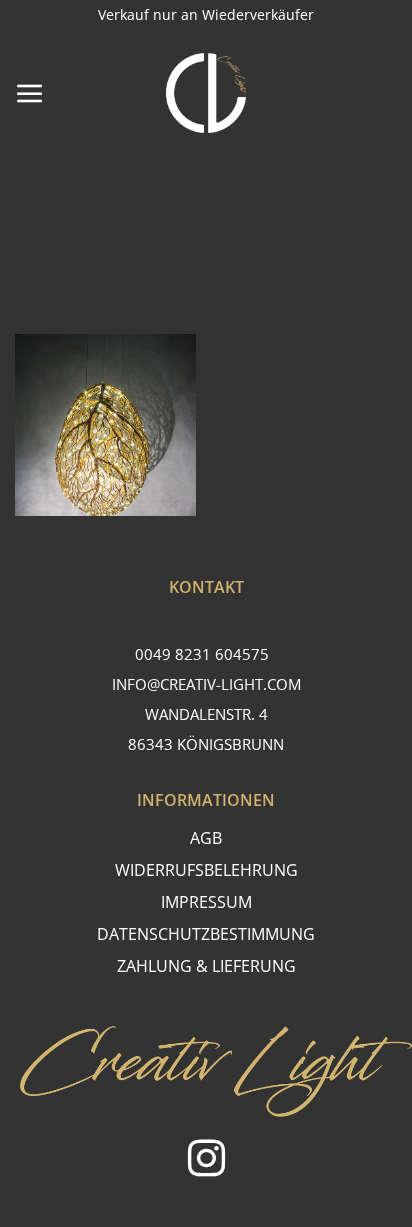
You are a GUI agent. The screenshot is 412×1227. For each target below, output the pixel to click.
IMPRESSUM (206, 902)
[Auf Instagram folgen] (206, 1161)
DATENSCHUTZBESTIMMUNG (206, 934)
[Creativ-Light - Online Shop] (206, 93)
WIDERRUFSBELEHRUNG (206, 870)
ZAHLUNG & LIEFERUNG (206, 966)
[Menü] (30, 93)
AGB (206, 838)
